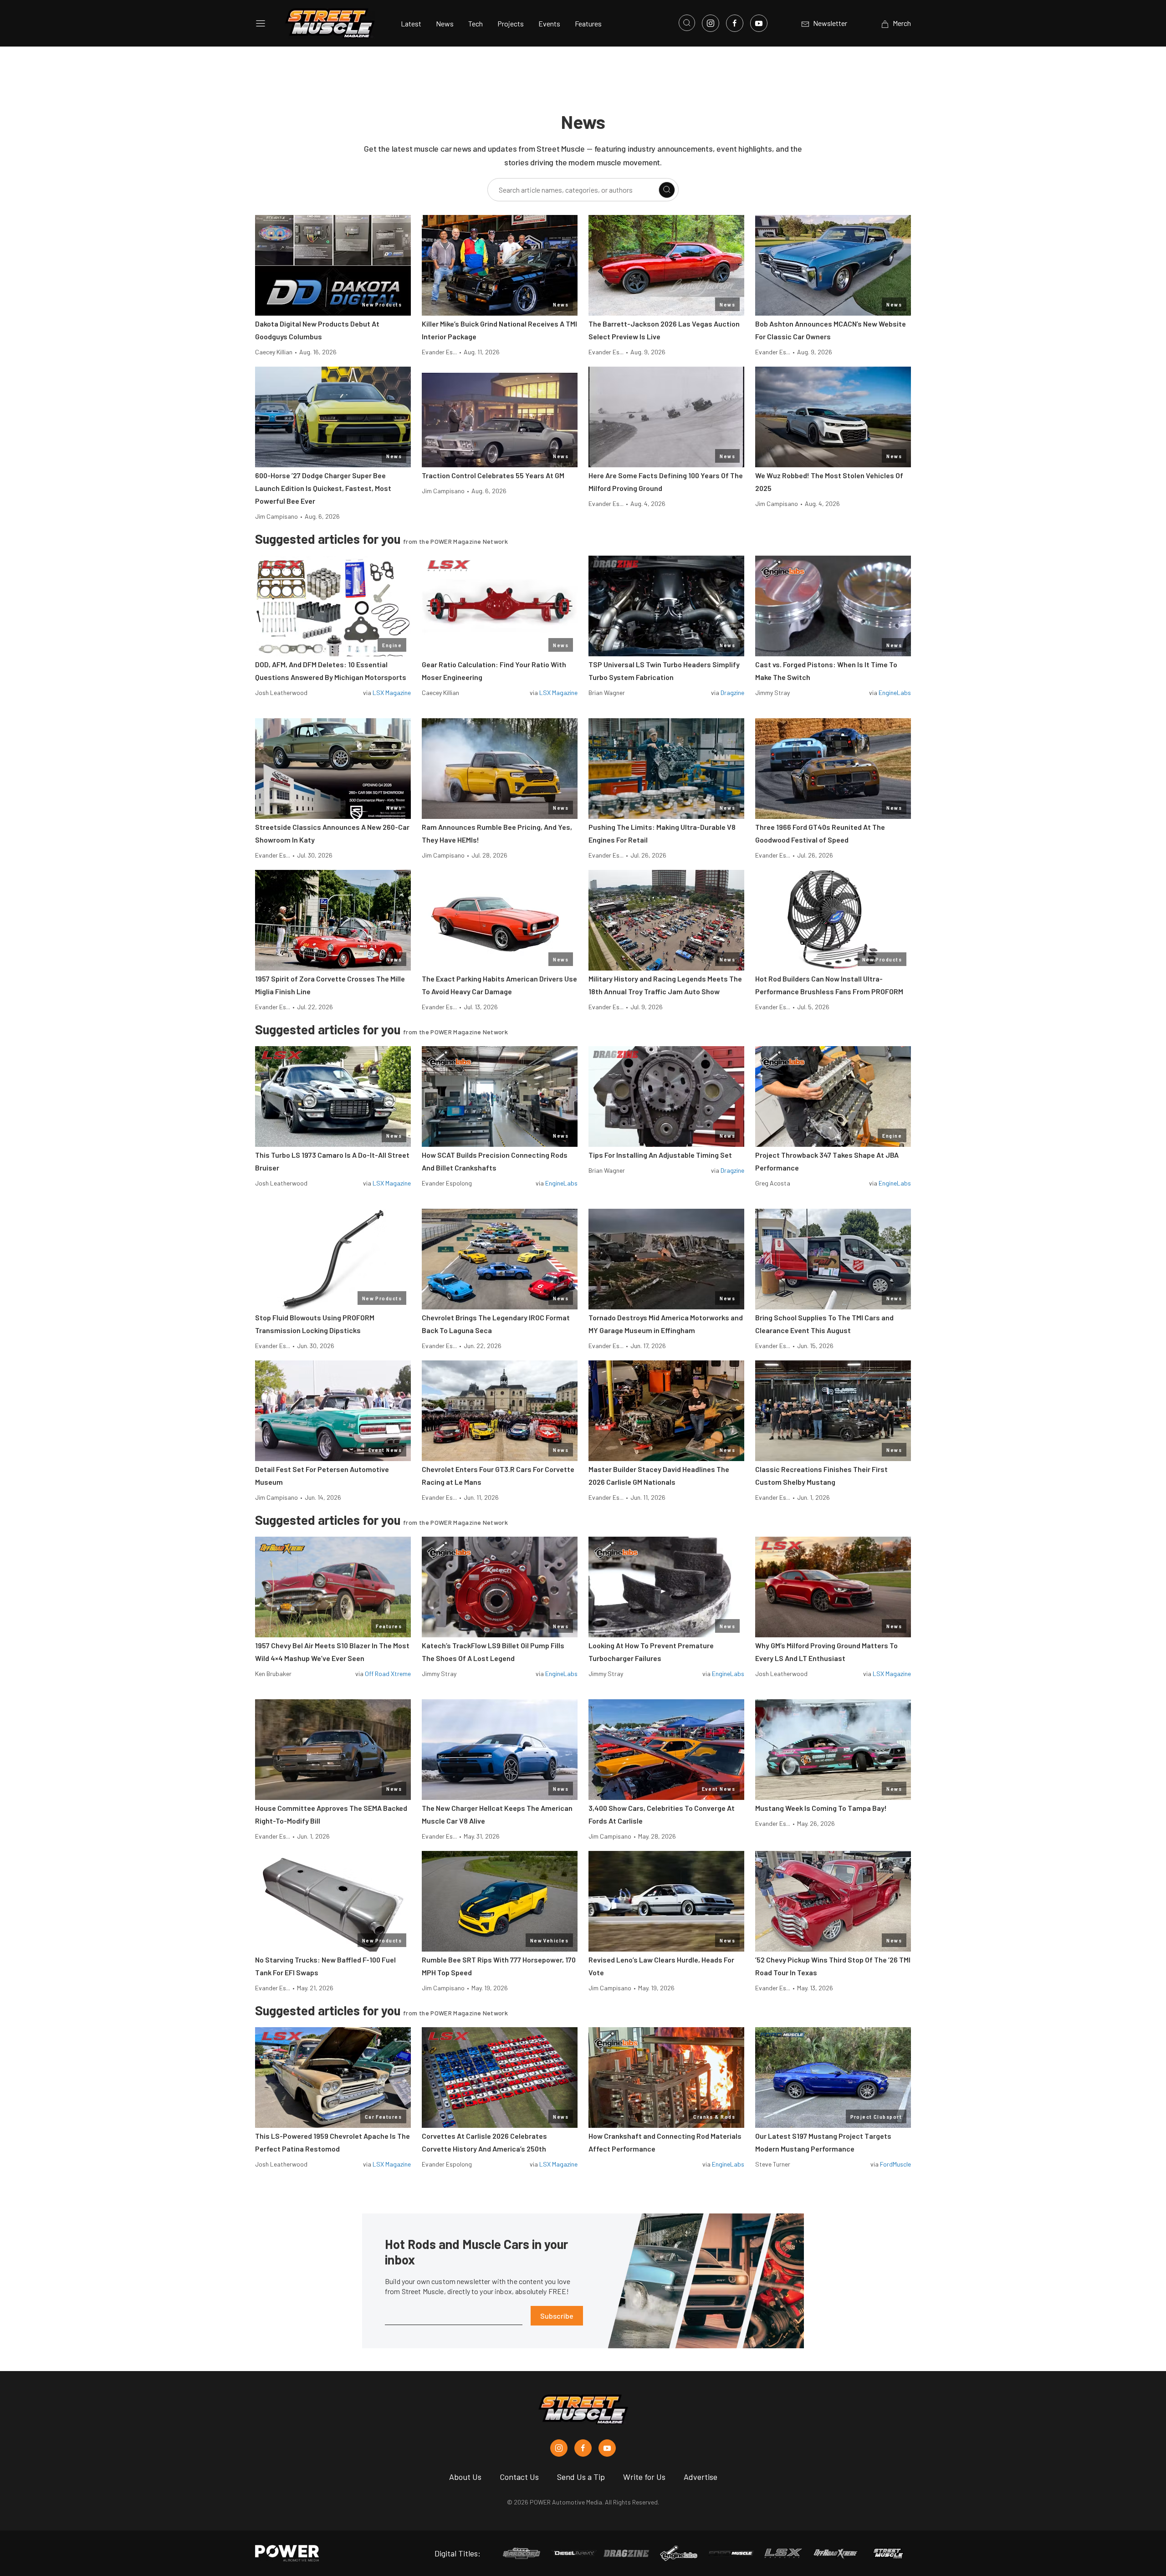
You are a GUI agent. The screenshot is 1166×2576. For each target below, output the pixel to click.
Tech (476, 23)
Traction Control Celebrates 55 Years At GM (493, 475)
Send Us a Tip (581, 2477)
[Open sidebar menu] (261, 23)
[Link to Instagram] (711, 23)
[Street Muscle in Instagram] (559, 2448)
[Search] (667, 190)
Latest (411, 23)
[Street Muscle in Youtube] (607, 2448)
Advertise (701, 2477)
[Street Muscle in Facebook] (583, 2448)
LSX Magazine (392, 693)
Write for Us (644, 2477)
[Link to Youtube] (759, 23)
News (445, 23)
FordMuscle (895, 2164)
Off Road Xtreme (388, 1674)
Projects (511, 23)
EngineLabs (895, 693)
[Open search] (687, 23)
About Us (465, 2477)
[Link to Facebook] (735, 23)
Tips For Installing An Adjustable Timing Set (660, 1155)
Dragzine (732, 693)
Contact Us (519, 2477)
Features (588, 23)
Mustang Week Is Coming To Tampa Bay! (821, 1808)
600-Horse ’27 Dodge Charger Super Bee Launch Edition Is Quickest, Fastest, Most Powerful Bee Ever (323, 488)
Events (549, 23)
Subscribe (557, 2316)
